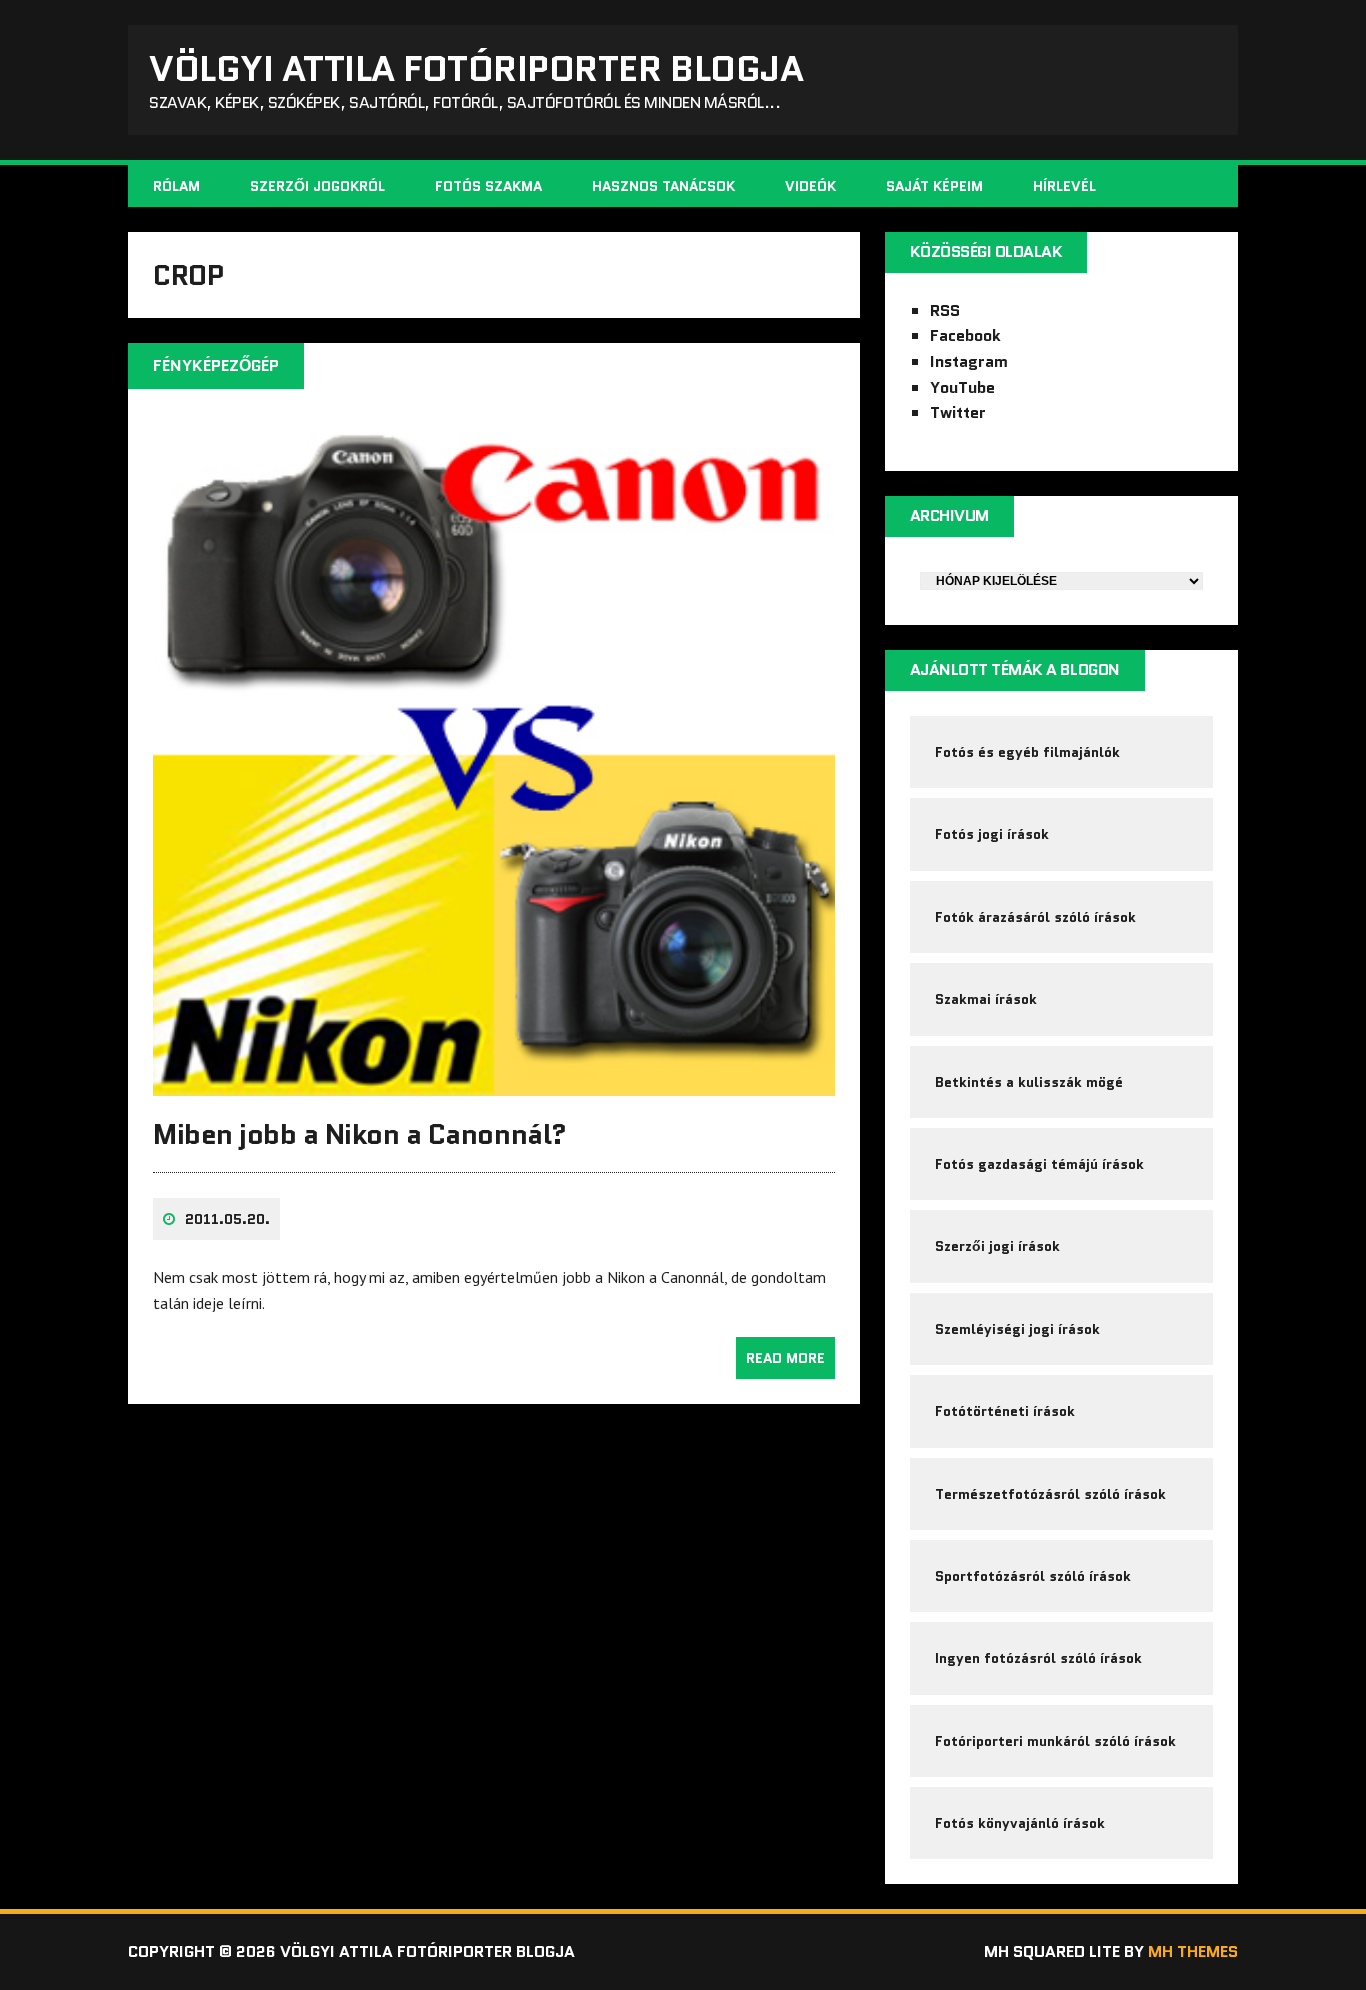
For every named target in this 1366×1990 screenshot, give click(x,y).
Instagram (969, 361)
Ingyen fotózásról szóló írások (1038, 1658)
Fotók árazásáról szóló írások (1035, 917)
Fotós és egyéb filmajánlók (1027, 752)
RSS (945, 310)
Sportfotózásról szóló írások (1033, 1576)
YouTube (962, 387)
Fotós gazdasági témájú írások (1039, 1164)
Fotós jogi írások (992, 834)
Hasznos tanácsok (663, 186)
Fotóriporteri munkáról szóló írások (1055, 1741)
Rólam (176, 186)
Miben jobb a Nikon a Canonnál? (360, 1134)
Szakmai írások (986, 999)
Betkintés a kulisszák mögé (1029, 1082)
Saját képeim (934, 186)
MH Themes (1193, 1951)
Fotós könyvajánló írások (1020, 1823)
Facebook (965, 335)
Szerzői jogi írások (997, 1246)
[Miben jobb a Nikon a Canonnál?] (494, 1082)
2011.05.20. (227, 1219)
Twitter (958, 412)
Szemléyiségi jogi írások (1017, 1329)
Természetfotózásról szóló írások (1050, 1494)
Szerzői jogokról (317, 186)
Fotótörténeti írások (1005, 1411)
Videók (810, 186)
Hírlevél (1064, 186)
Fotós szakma (488, 186)
